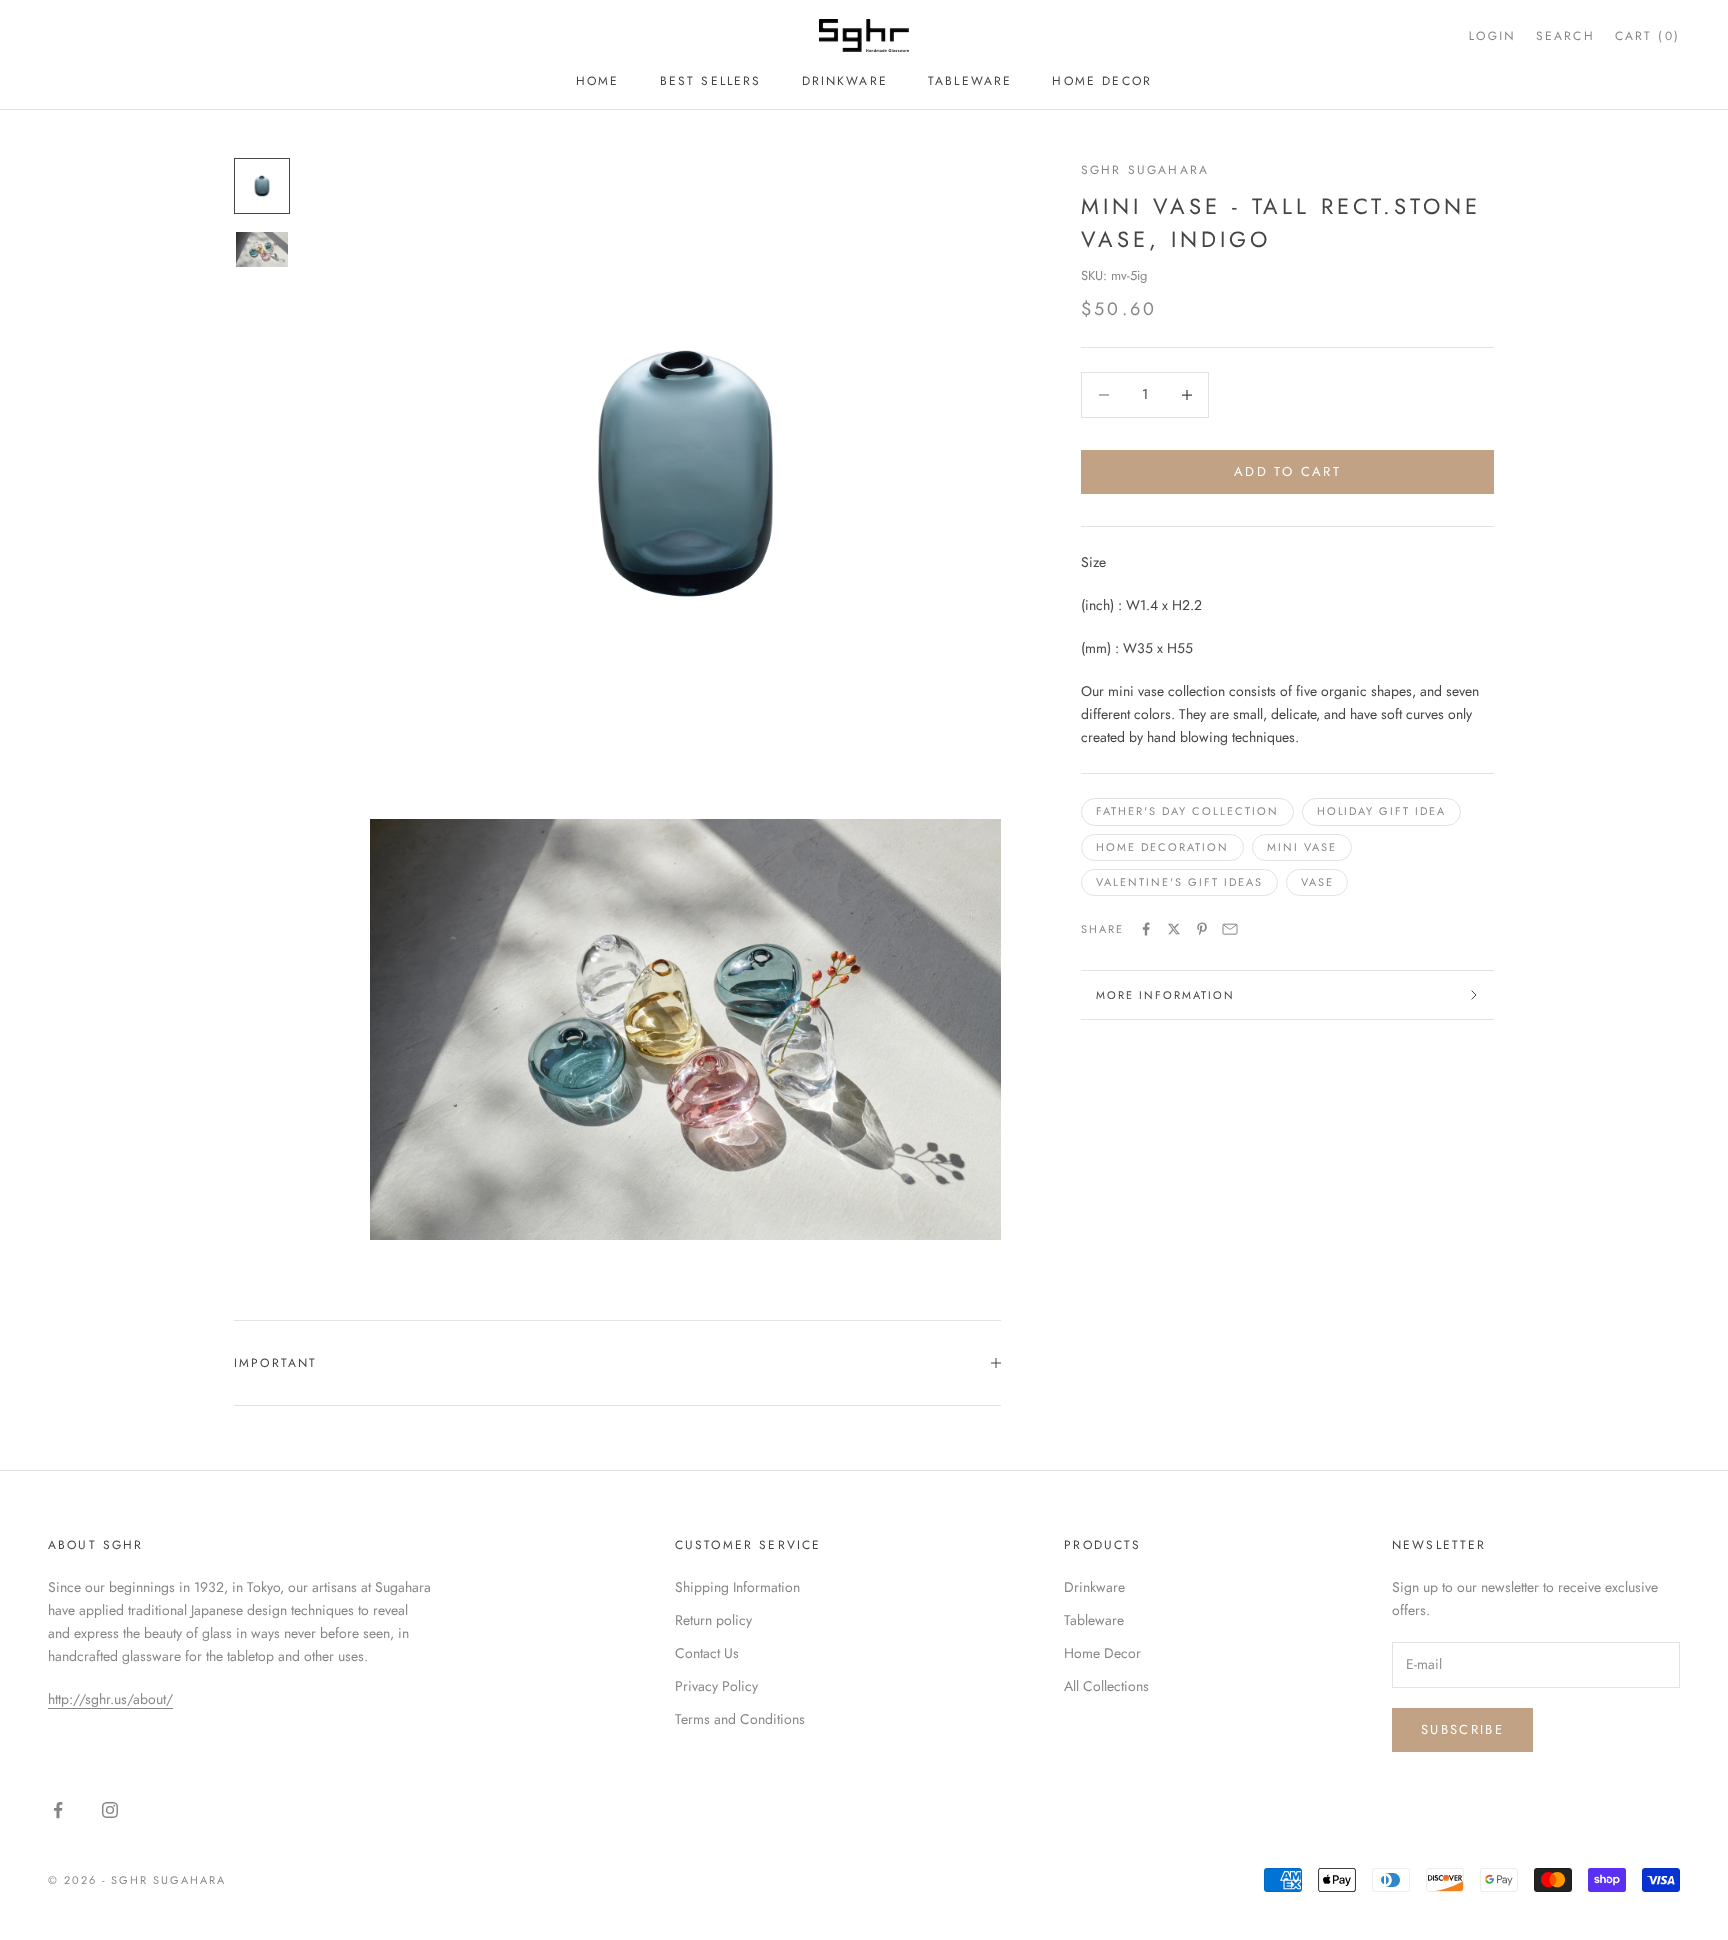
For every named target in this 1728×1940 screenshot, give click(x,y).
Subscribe (1462, 1729)
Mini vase (1302, 847)
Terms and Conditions (740, 1719)
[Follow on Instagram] (110, 1810)
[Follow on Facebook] (58, 1810)
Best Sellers (711, 81)
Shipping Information (737, 1587)
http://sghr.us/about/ (110, 1699)
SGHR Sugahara (1145, 170)
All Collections (1106, 1686)
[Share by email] (1230, 929)
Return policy (713, 1620)
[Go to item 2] (262, 249)
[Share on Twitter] (1174, 929)
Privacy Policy (716, 1686)
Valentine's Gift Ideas (1179, 882)
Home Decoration (1162, 847)
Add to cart (1287, 471)
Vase (1317, 882)
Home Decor (1102, 81)
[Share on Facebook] (1146, 929)
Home (598, 81)
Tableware (970, 81)
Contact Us (707, 1653)
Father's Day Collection (1187, 811)
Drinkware (845, 81)
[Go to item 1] (262, 186)
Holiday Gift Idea (1382, 811)
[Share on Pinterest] (1202, 929)
